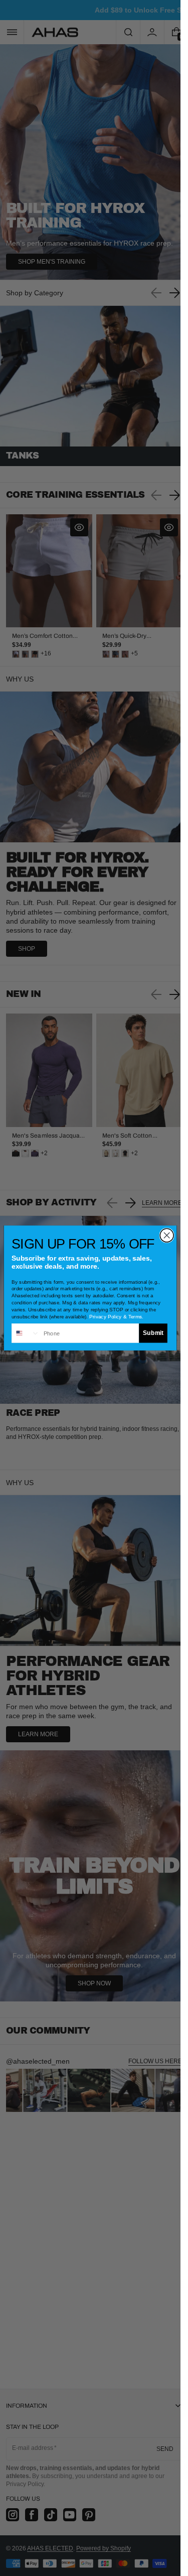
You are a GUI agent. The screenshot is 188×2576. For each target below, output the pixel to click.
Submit (153, 1333)
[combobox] (26, 1333)
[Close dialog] (167, 1235)
